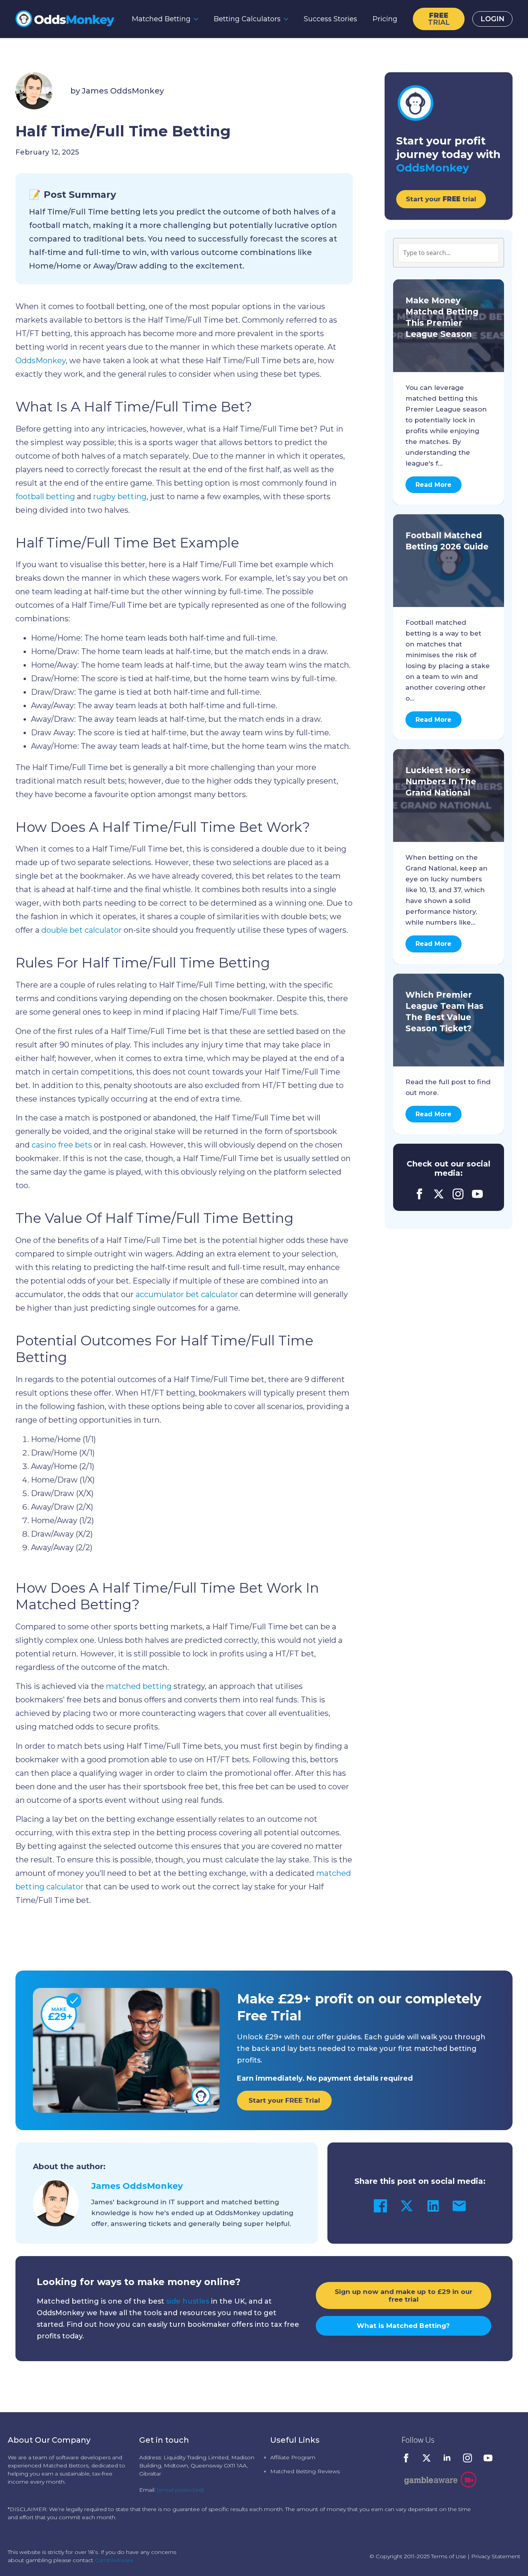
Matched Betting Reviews (305, 2471)
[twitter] (439, 1194)
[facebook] (419, 1194)
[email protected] (181, 2490)
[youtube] (477, 1194)
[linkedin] (447, 2458)
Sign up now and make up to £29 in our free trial (404, 2295)
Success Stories (330, 19)
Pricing (385, 19)
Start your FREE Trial (284, 2100)
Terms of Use (449, 2556)
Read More (433, 485)
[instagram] (458, 1194)
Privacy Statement (496, 2556)
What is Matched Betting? (403, 2326)
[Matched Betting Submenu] (198, 19)
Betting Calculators (247, 19)
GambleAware (114, 2560)
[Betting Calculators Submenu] (288, 19)
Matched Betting (161, 19)
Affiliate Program (293, 2457)
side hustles (188, 2301)
